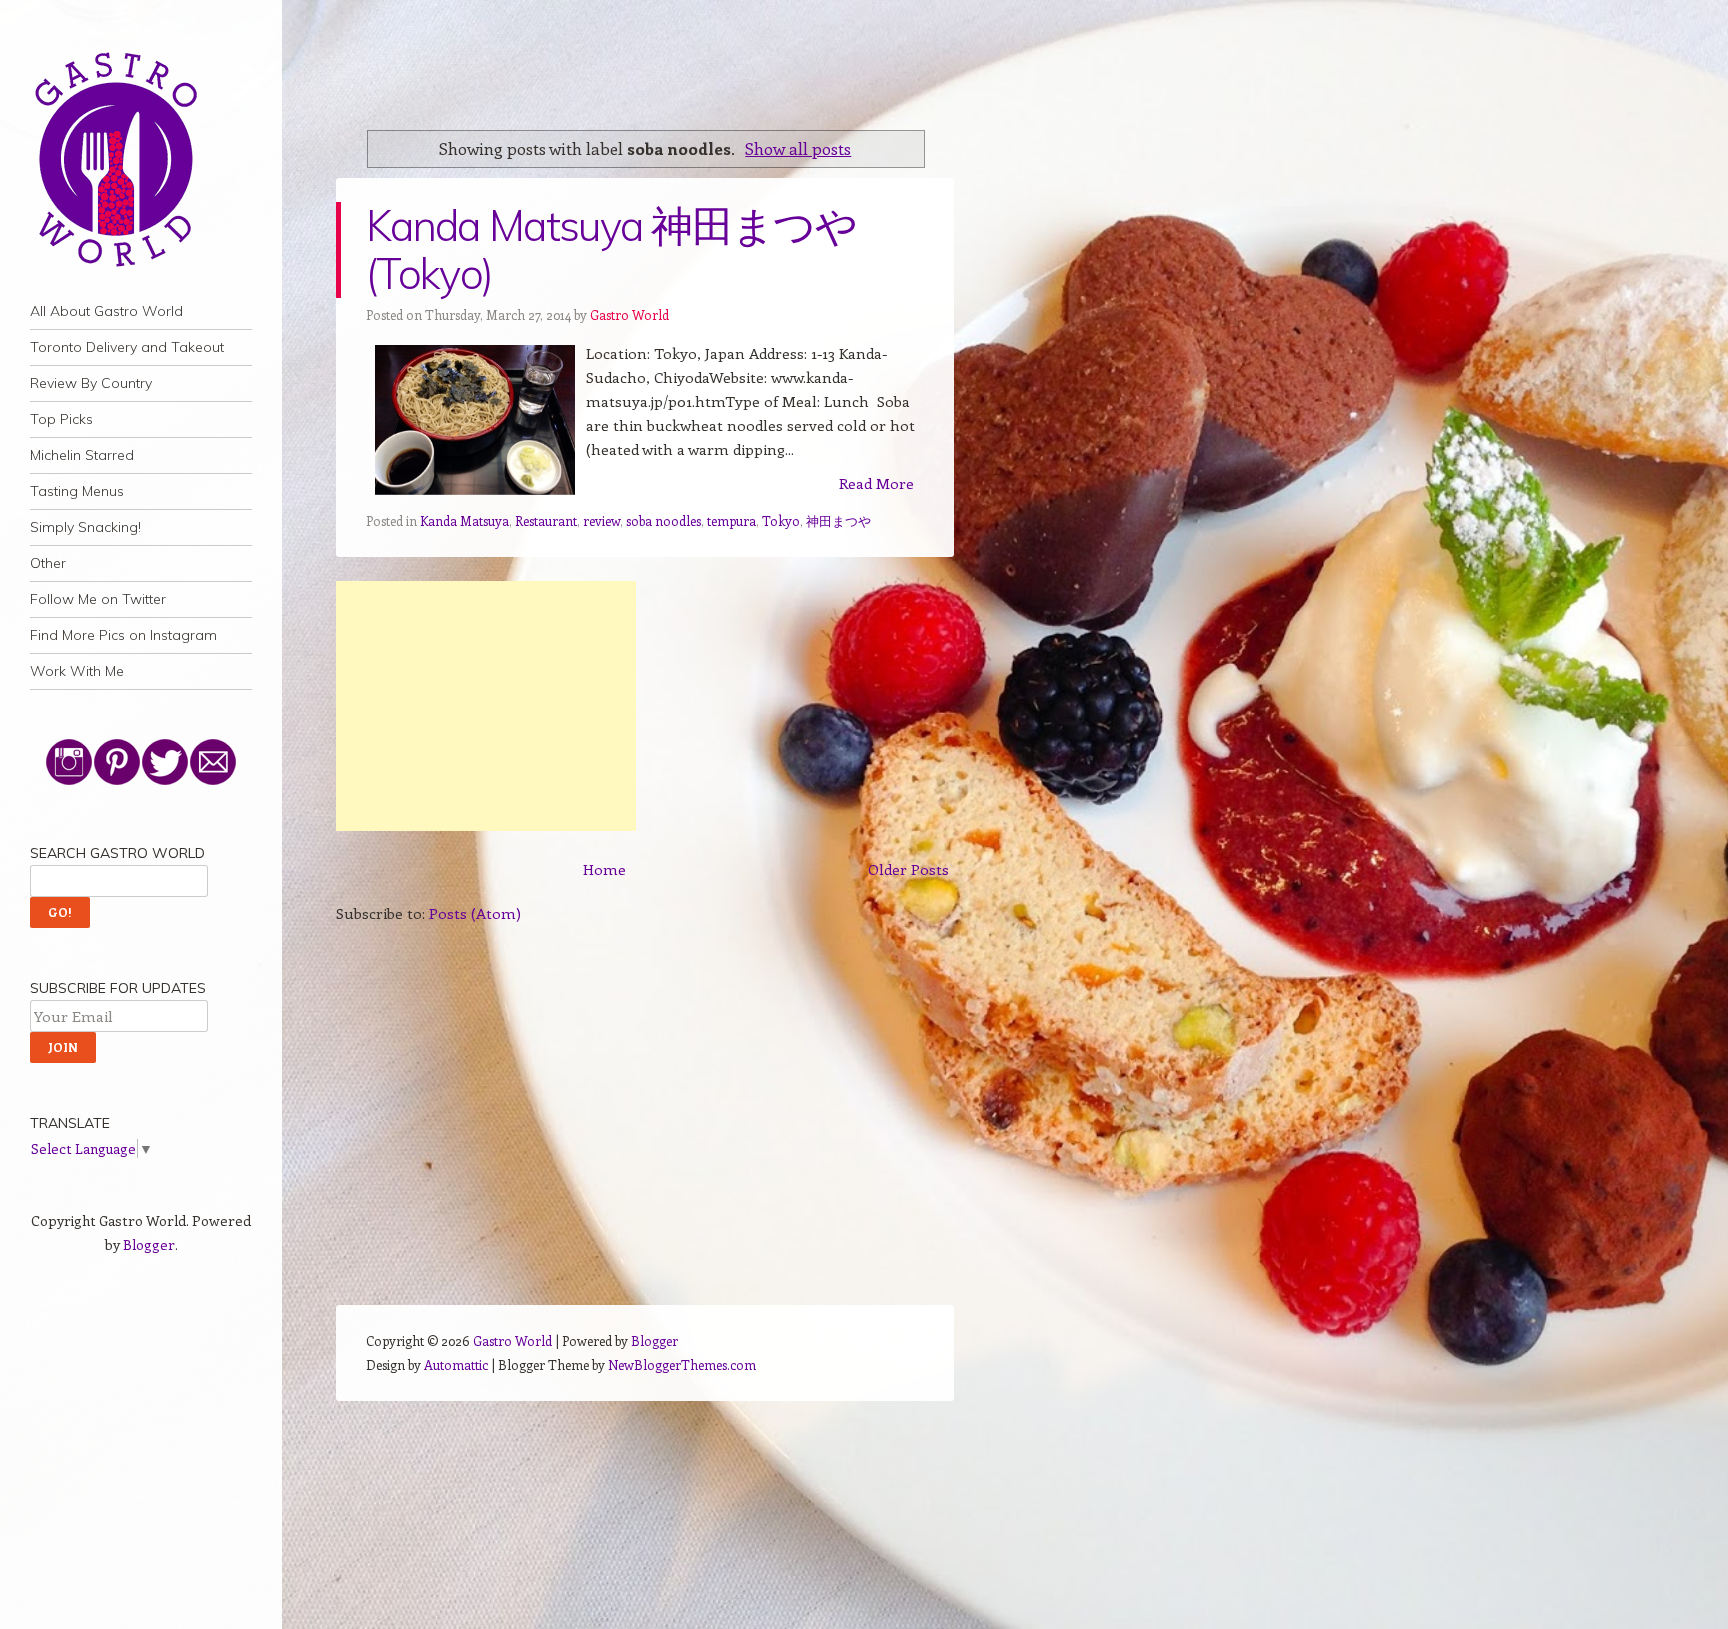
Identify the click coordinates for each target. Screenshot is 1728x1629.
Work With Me (77, 671)
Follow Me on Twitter (98, 599)
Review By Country (91, 383)
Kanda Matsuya (464, 520)
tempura (731, 520)
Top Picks (61, 419)
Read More (876, 483)
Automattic (456, 1364)
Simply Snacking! (85, 527)
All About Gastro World (106, 311)
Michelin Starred (82, 455)
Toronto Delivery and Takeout (127, 347)
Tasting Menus (77, 491)
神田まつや (838, 520)
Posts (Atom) (475, 913)
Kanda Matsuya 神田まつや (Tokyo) (611, 249)
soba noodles (663, 520)
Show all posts (798, 148)
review (601, 520)
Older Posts (908, 869)
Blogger (149, 1244)
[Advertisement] (486, 706)
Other (48, 563)
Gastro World (629, 314)
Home (604, 869)
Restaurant (546, 520)
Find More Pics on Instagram (123, 635)
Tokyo (781, 520)
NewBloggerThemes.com (682, 1364)
